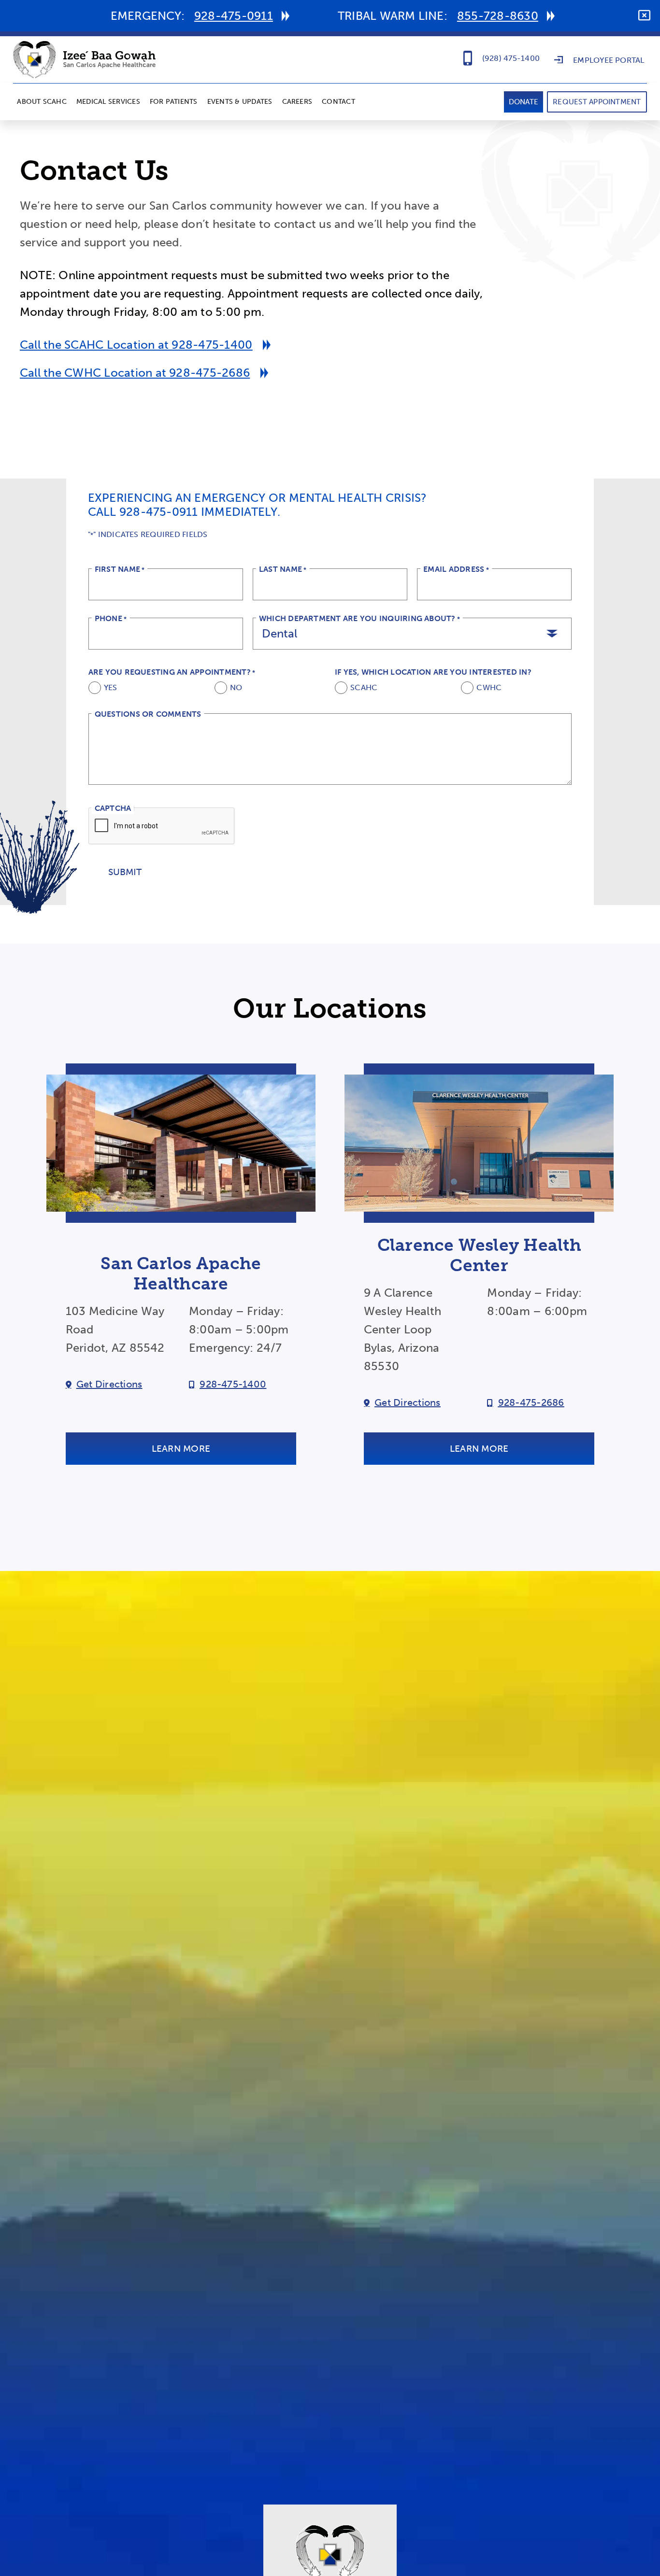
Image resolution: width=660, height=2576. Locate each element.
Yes (111, 688)
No (236, 688)
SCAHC (364, 688)
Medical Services (108, 102)
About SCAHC (42, 102)
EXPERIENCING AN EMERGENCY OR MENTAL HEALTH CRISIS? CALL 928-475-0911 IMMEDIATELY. (258, 505)
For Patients (174, 102)
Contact (338, 102)
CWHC (489, 688)
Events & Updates (240, 102)
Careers (297, 102)
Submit (125, 872)
